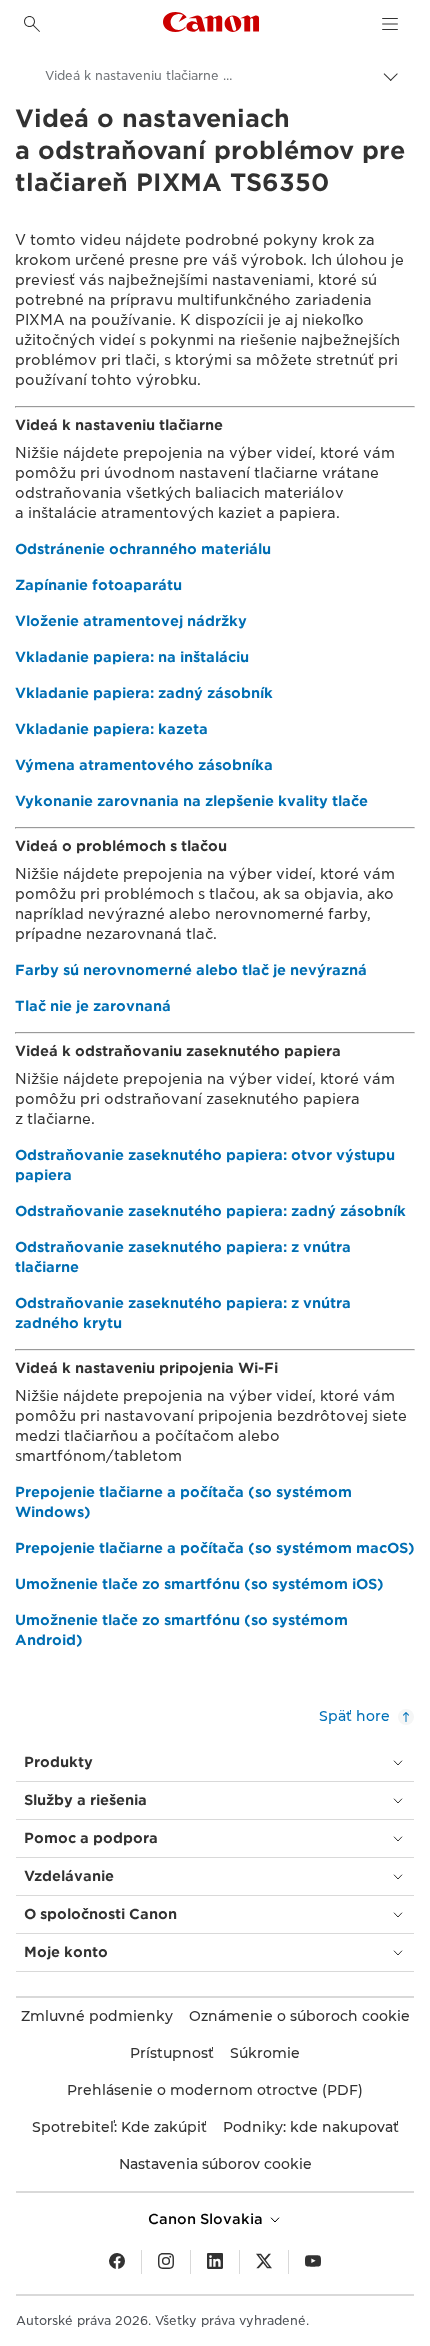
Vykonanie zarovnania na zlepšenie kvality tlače (191, 801)
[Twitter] (264, 2262)
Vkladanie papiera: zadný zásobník (144, 693)
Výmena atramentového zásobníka (144, 765)
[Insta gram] (166, 2262)
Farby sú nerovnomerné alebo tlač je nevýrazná (191, 970)
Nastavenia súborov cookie (215, 2164)
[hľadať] (32, 24)
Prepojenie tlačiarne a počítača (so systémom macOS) (215, 1548)
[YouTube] (313, 2262)
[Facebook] (117, 2262)
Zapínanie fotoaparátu (98, 585)
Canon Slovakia (207, 2219)
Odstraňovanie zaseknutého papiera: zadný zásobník (210, 1211)
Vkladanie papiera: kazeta (111, 729)
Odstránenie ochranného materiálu (143, 549)
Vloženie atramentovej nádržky (131, 621)
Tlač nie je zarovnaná (93, 1006)
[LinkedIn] (215, 2262)
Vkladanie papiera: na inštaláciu (132, 657)
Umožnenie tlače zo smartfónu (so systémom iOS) (199, 1584)
